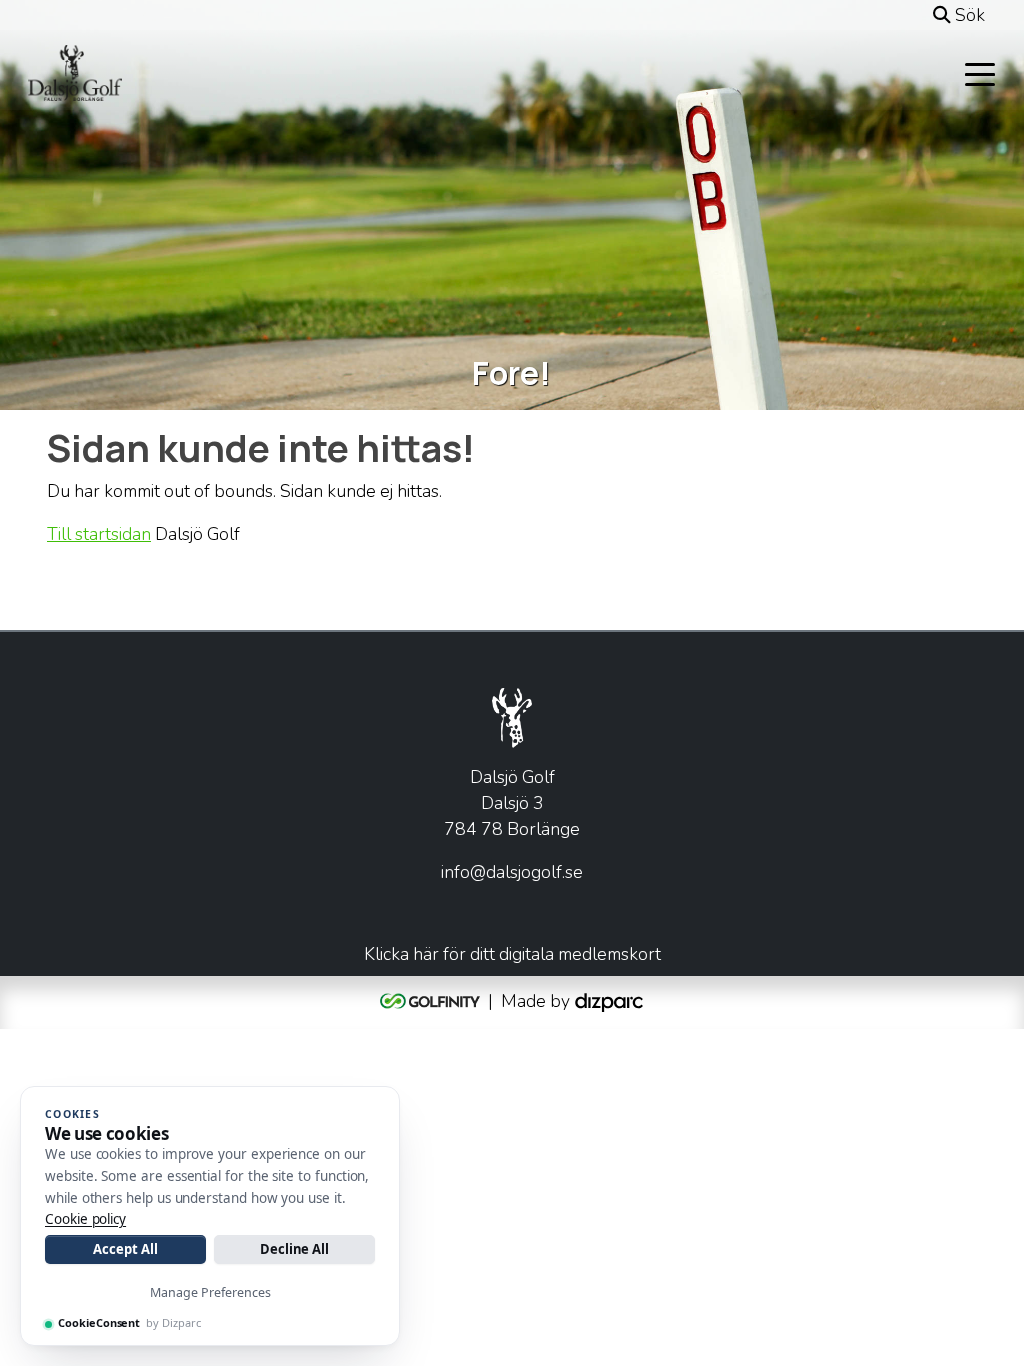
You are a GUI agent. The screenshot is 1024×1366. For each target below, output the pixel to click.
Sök (968, 15)
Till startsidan (99, 534)
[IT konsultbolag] (609, 1000)
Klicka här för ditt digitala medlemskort (512, 954)
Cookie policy (85, 1219)
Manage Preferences (210, 1292)
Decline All (294, 1249)
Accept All (125, 1249)
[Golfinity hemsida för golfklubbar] (432, 1000)
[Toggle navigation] (980, 73)
